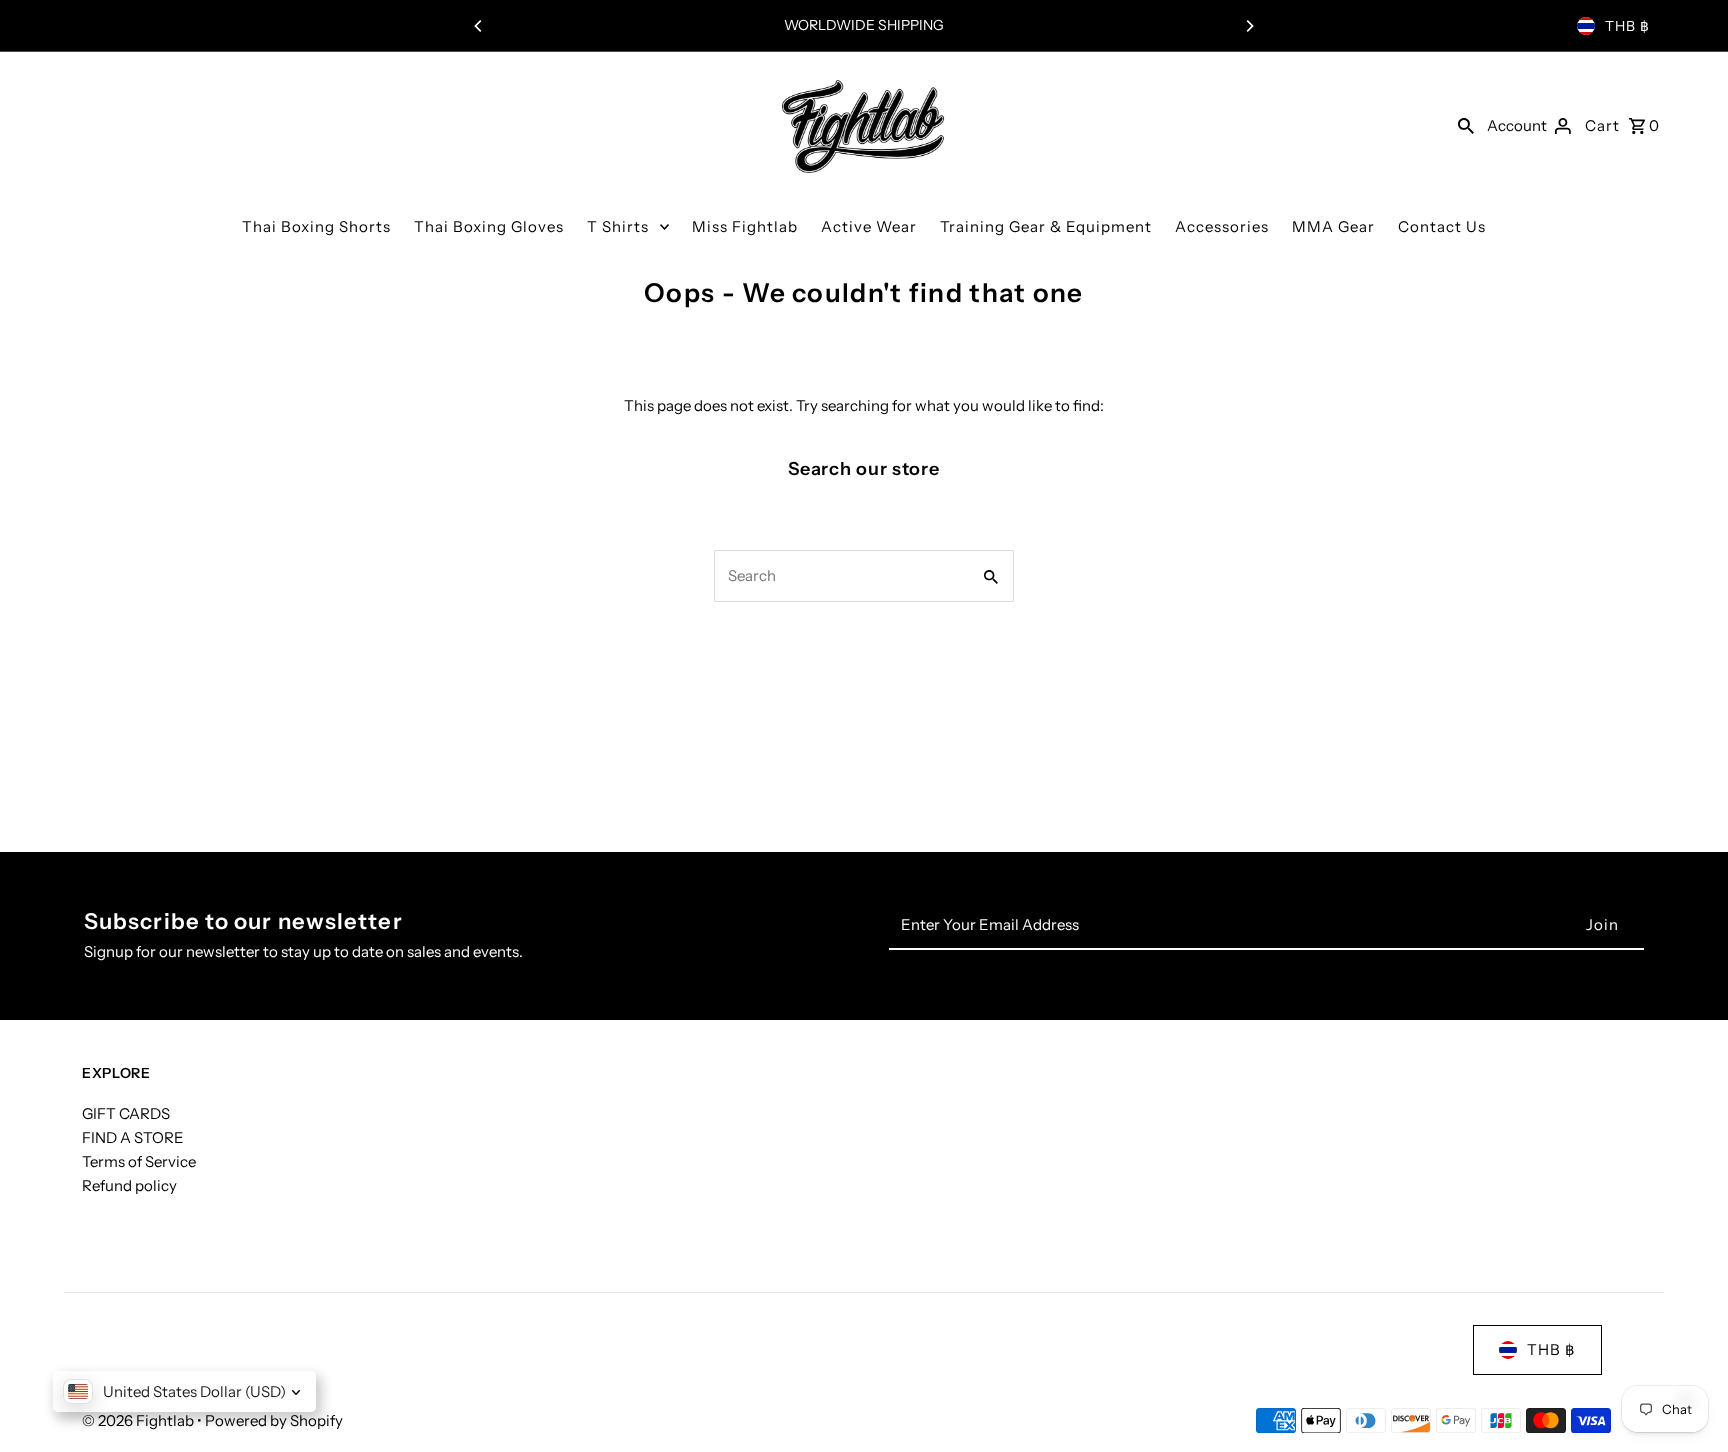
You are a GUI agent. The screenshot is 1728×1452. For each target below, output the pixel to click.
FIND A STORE (133, 1137)
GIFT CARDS (126, 1113)
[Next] (1249, 26)
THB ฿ (1627, 26)
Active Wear (869, 226)
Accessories (1222, 226)
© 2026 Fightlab (139, 1420)
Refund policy (129, 1185)
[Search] (1466, 125)
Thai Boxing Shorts (316, 226)
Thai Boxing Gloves (489, 226)
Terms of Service (139, 1161)
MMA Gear (1333, 226)
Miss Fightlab (745, 226)
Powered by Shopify (274, 1420)
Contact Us (1442, 226)
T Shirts (618, 226)
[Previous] (479, 26)
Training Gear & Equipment (1046, 226)
